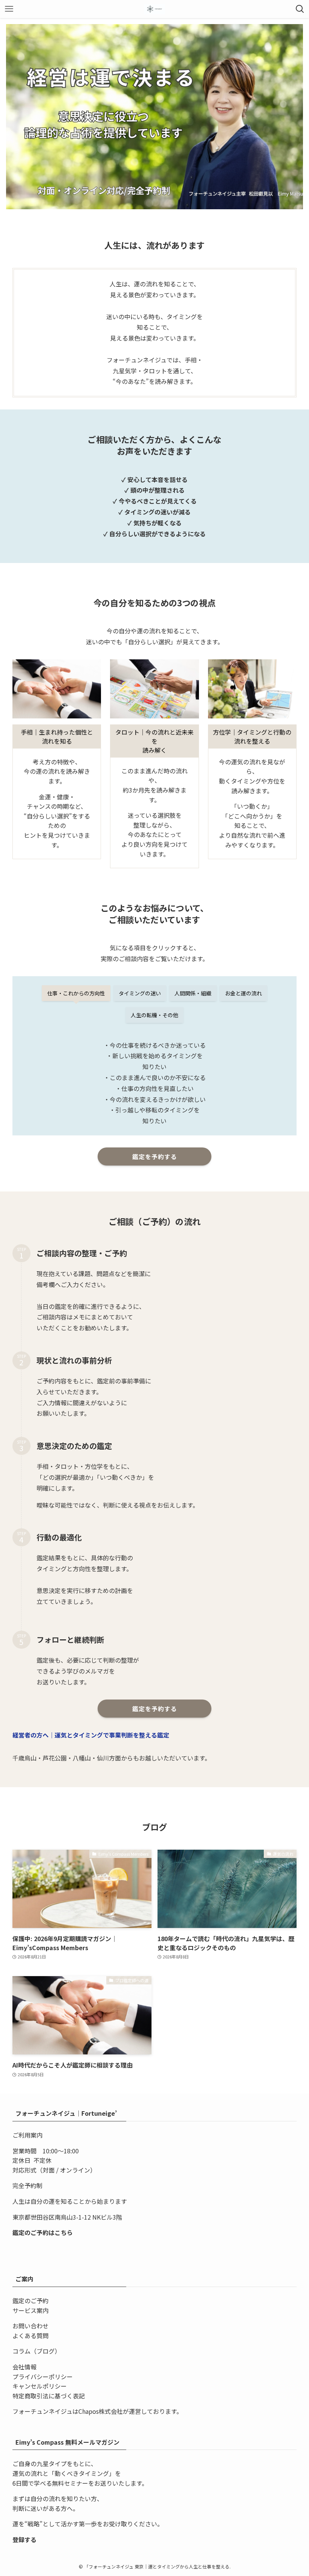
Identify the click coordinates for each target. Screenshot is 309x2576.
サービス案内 (31, 2310)
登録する (24, 2539)
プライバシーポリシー (43, 2377)
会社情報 (24, 2367)
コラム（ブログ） (37, 2351)
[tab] (76, 993)
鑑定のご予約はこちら (43, 2232)
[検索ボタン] (300, 9)
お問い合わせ (31, 2326)
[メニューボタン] (9, 9)
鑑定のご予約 (31, 2301)
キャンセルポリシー (40, 2386)
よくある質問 (31, 2336)
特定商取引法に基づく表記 (49, 2396)
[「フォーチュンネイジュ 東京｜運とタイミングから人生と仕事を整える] (154, 9)
